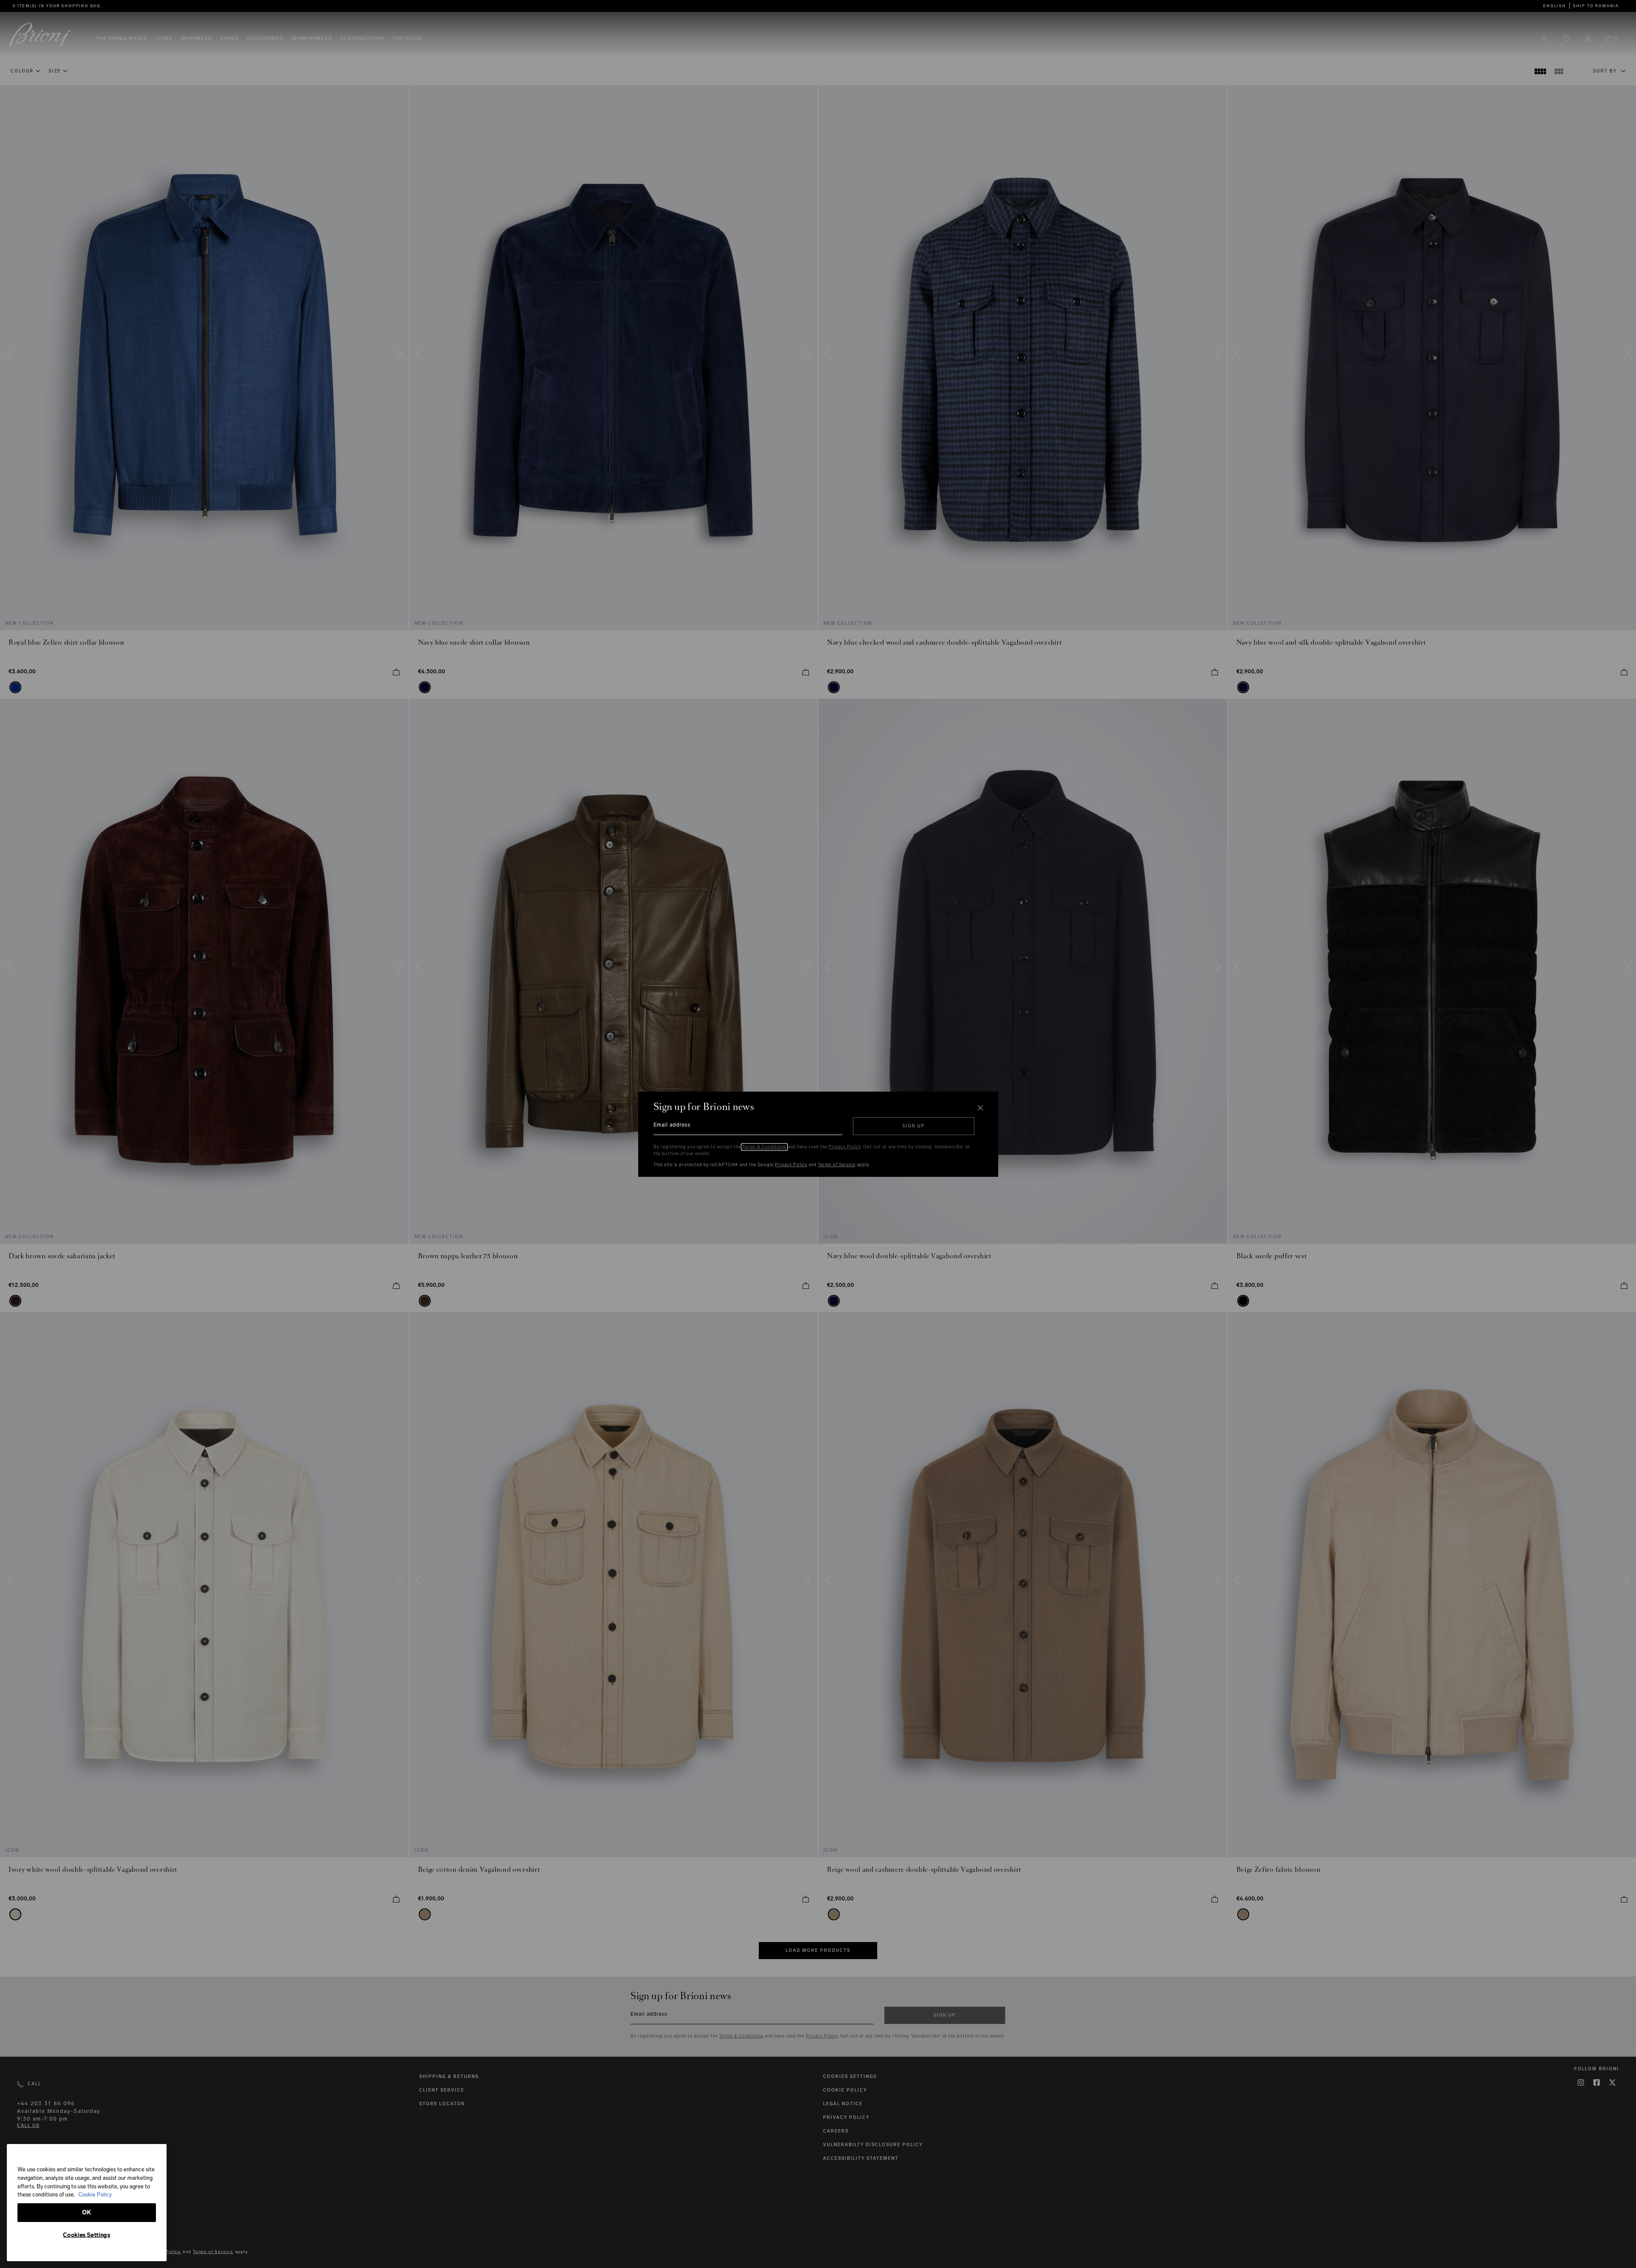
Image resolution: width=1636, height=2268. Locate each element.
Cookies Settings (87, 2235)
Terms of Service (837, 1165)
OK (86, 2212)
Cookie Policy (95, 2195)
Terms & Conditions (764, 1147)
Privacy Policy (845, 1147)
